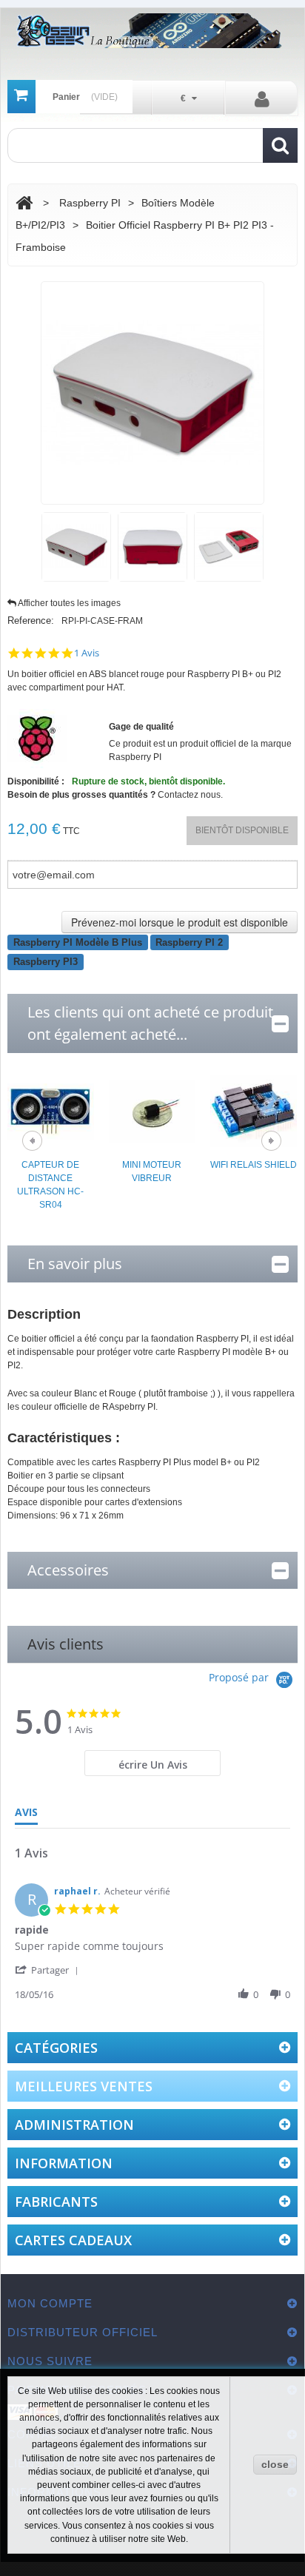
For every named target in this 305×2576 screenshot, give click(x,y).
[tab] (153, 1763)
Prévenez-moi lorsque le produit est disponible (180, 922)
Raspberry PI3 (46, 962)
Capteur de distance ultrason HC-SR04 (50, 1185)
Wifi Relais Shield (254, 1165)
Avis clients (66, 1644)
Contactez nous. (190, 795)
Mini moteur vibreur (152, 1171)
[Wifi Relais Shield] (254, 1111)
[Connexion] (262, 98)
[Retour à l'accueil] (24, 203)
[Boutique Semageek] (153, 31)
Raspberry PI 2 (189, 942)
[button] (49, 1970)
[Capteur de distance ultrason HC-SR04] (51, 1111)
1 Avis (87, 653)
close (275, 2464)
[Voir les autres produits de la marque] (37, 738)
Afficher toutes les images (69, 603)
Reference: (31, 621)
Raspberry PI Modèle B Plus (78, 942)
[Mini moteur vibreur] (152, 1111)
